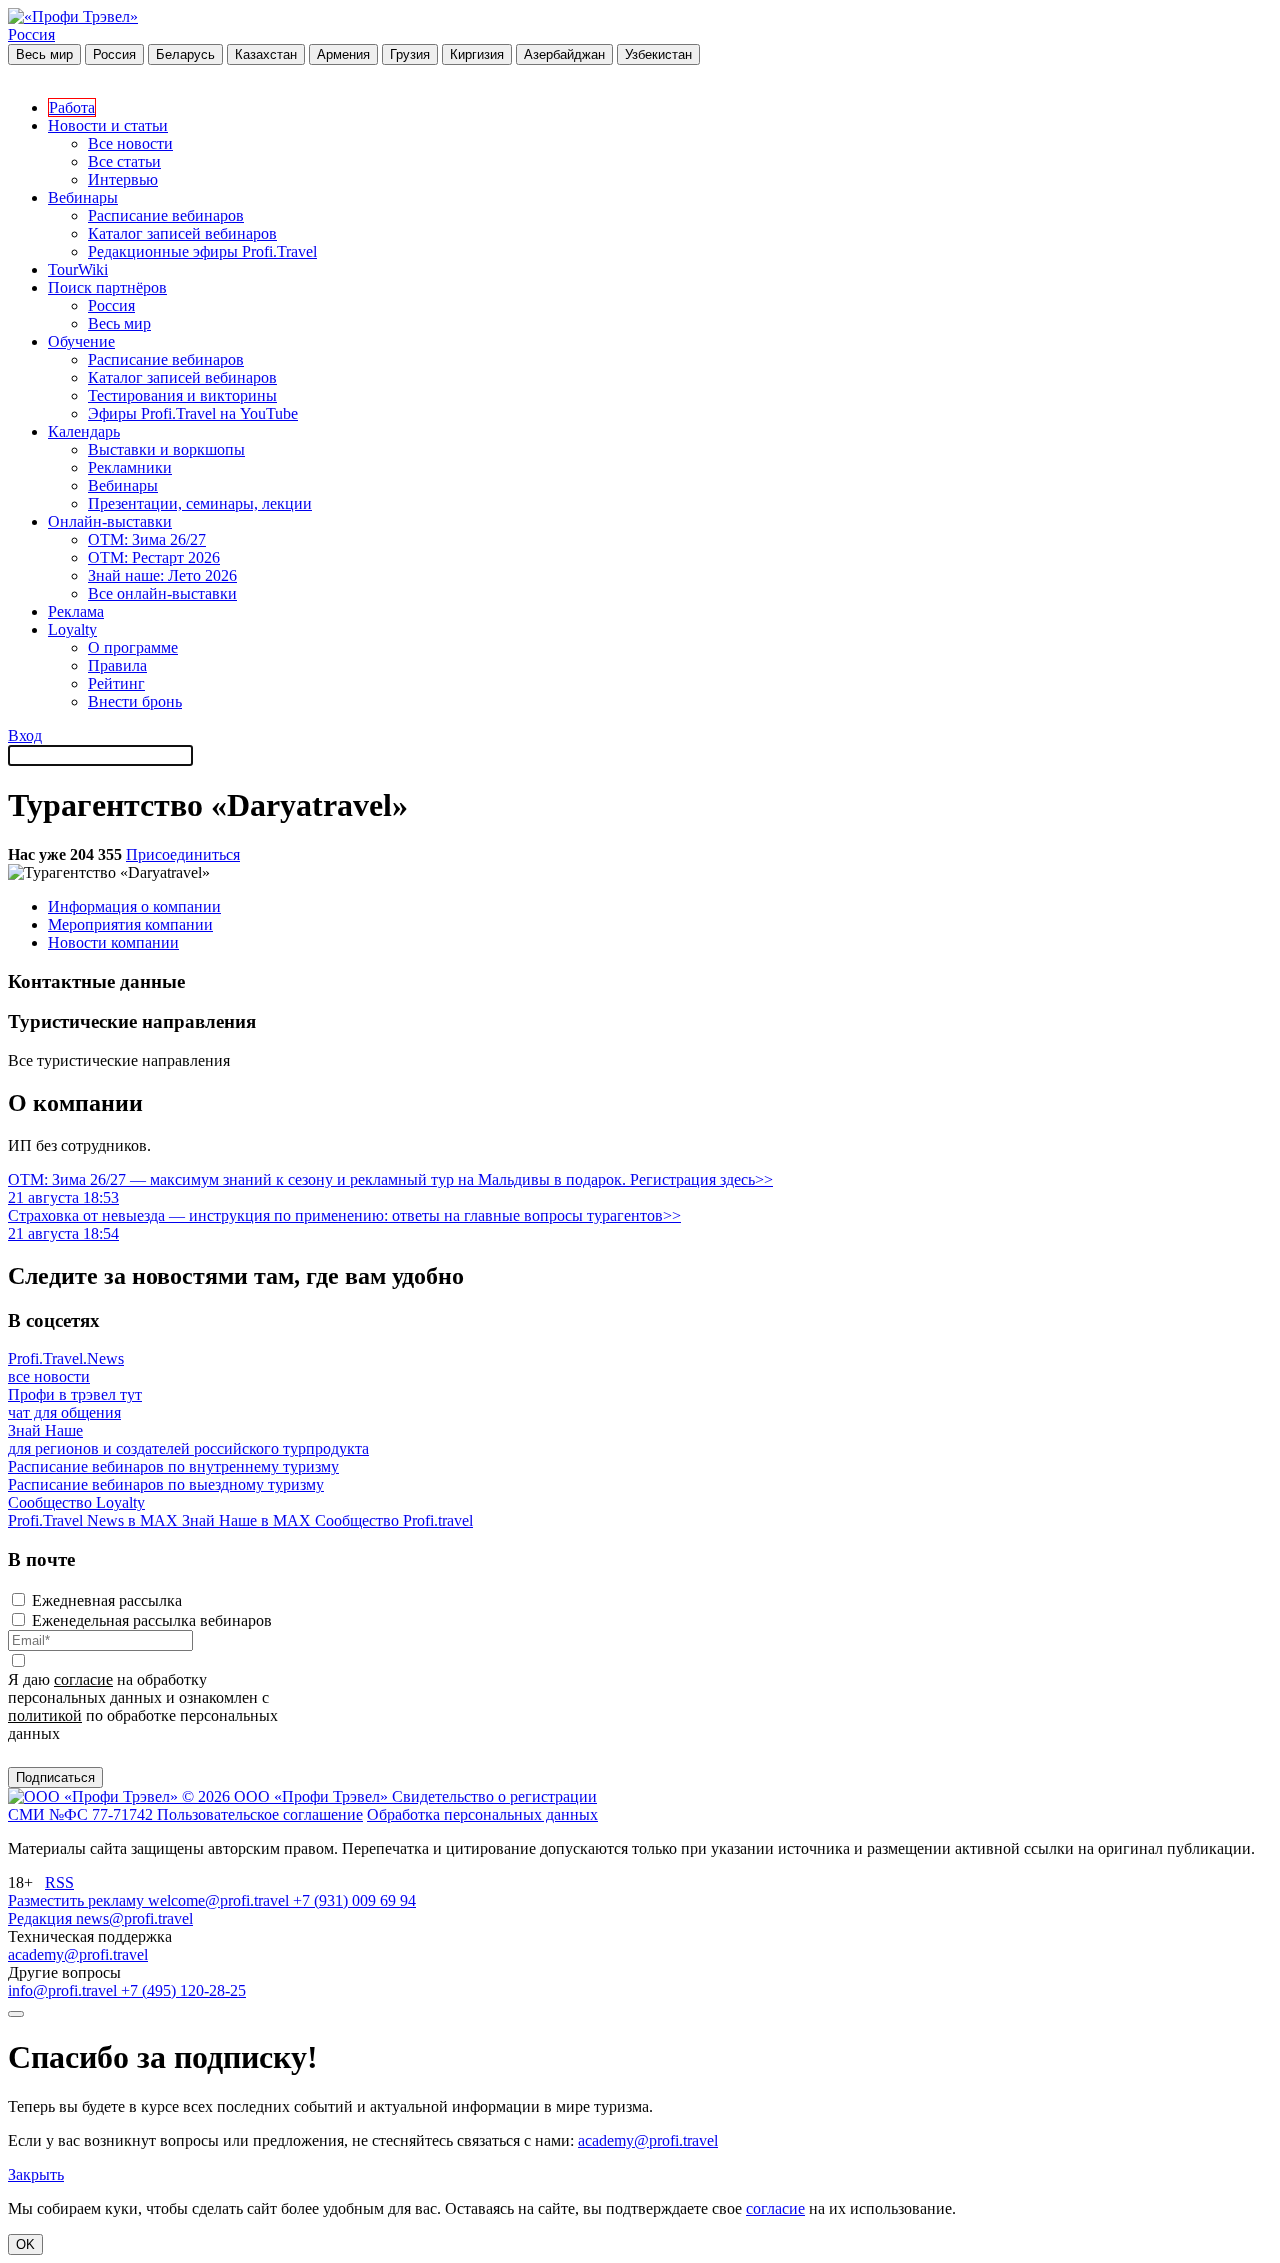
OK (25, 2244)
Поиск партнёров (107, 287)
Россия (31, 34)
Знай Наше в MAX (248, 1520)
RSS (59, 1882)
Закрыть (36, 2174)
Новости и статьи (108, 125)
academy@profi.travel (78, 1954)
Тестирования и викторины (182, 395)
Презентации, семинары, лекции (200, 503)
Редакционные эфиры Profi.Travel (202, 251)
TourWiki (78, 269)
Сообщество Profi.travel (394, 1520)
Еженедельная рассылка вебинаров (152, 1620)
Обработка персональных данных (482, 1814)
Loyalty (72, 629)
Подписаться (55, 1777)
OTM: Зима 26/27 (147, 539)
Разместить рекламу (78, 1900)
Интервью (123, 179)
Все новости (130, 143)
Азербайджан (564, 54)
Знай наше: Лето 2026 (162, 575)
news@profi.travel (134, 1918)
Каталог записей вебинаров (182, 233)
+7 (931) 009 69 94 (354, 1900)
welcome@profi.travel (220, 1900)
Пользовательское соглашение (260, 1814)
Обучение (81, 341)
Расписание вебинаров (166, 215)
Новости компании (113, 942)
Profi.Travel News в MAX (95, 1520)
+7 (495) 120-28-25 (183, 1990)
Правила (117, 665)
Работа (72, 107)
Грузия (410, 54)
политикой (45, 1715)
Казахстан (266, 54)
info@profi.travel (64, 1990)
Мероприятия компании (130, 924)
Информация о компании (134, 906)
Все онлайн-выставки (162, 593)
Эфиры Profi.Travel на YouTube (193, 413)
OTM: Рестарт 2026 (154, 557)
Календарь (84, 431)
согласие (83, 1679)
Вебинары (83, 197)
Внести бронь (135, 701)
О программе (133, 647)
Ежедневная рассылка (107, 1600)
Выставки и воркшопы (166, 449)
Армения (343, 54)
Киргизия (477, 54)
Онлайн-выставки (110, 521)
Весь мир (44, 54)
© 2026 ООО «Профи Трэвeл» (287, 1796)
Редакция (42, 1918)
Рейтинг (116, 683)
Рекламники (130, 467)
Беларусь (185, 54)
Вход (25, 735)
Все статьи (124, 161)
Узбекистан (658, 54)
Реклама (76, 611)
